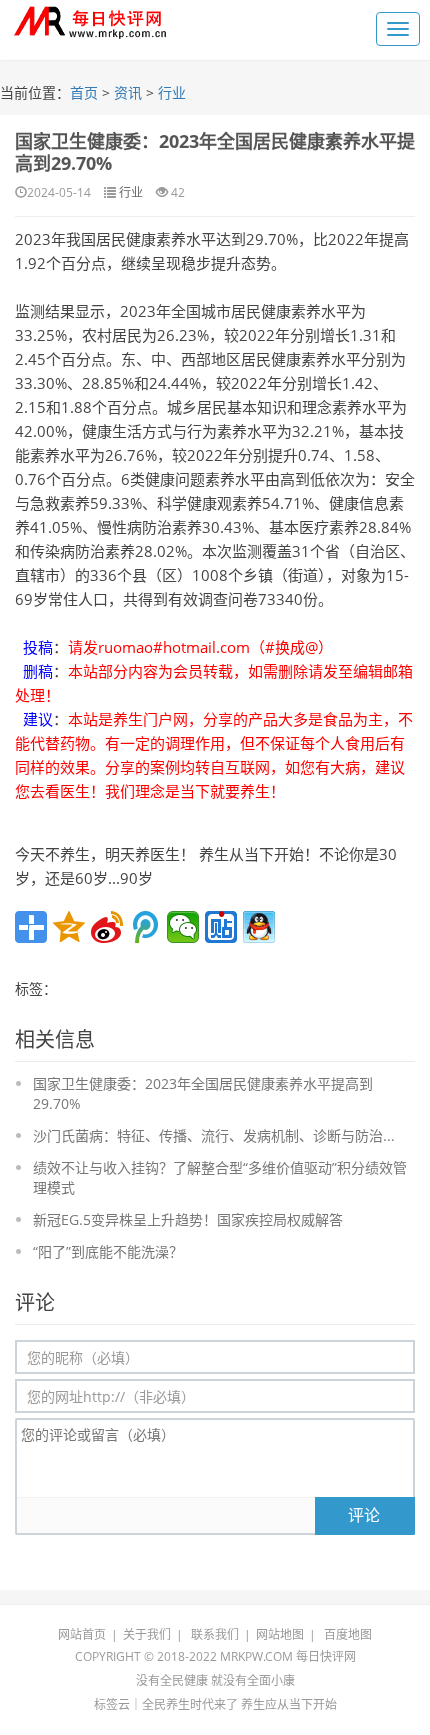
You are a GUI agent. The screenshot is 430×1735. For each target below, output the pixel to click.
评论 (364, 1515)
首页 (84, 92)
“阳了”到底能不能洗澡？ (108, 1251)
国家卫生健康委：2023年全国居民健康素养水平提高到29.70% (215, 152)
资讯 (128, 92)
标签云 (112, 1704)
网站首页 (82, 1634)
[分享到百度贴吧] (221, 927)
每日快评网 (326, 1656)
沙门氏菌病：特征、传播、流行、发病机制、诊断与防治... (214, 1135)
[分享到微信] (183, 927)
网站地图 (280, 1634)
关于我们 (147, 1634)
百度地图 (348, 1634)
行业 (172, 92)
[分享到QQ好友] (259, 927)
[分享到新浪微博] (107, 927)
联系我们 (215, 1634)
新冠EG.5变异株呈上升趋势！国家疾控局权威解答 (188, 1219)
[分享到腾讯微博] (145, 927)
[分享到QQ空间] (69, 927)
